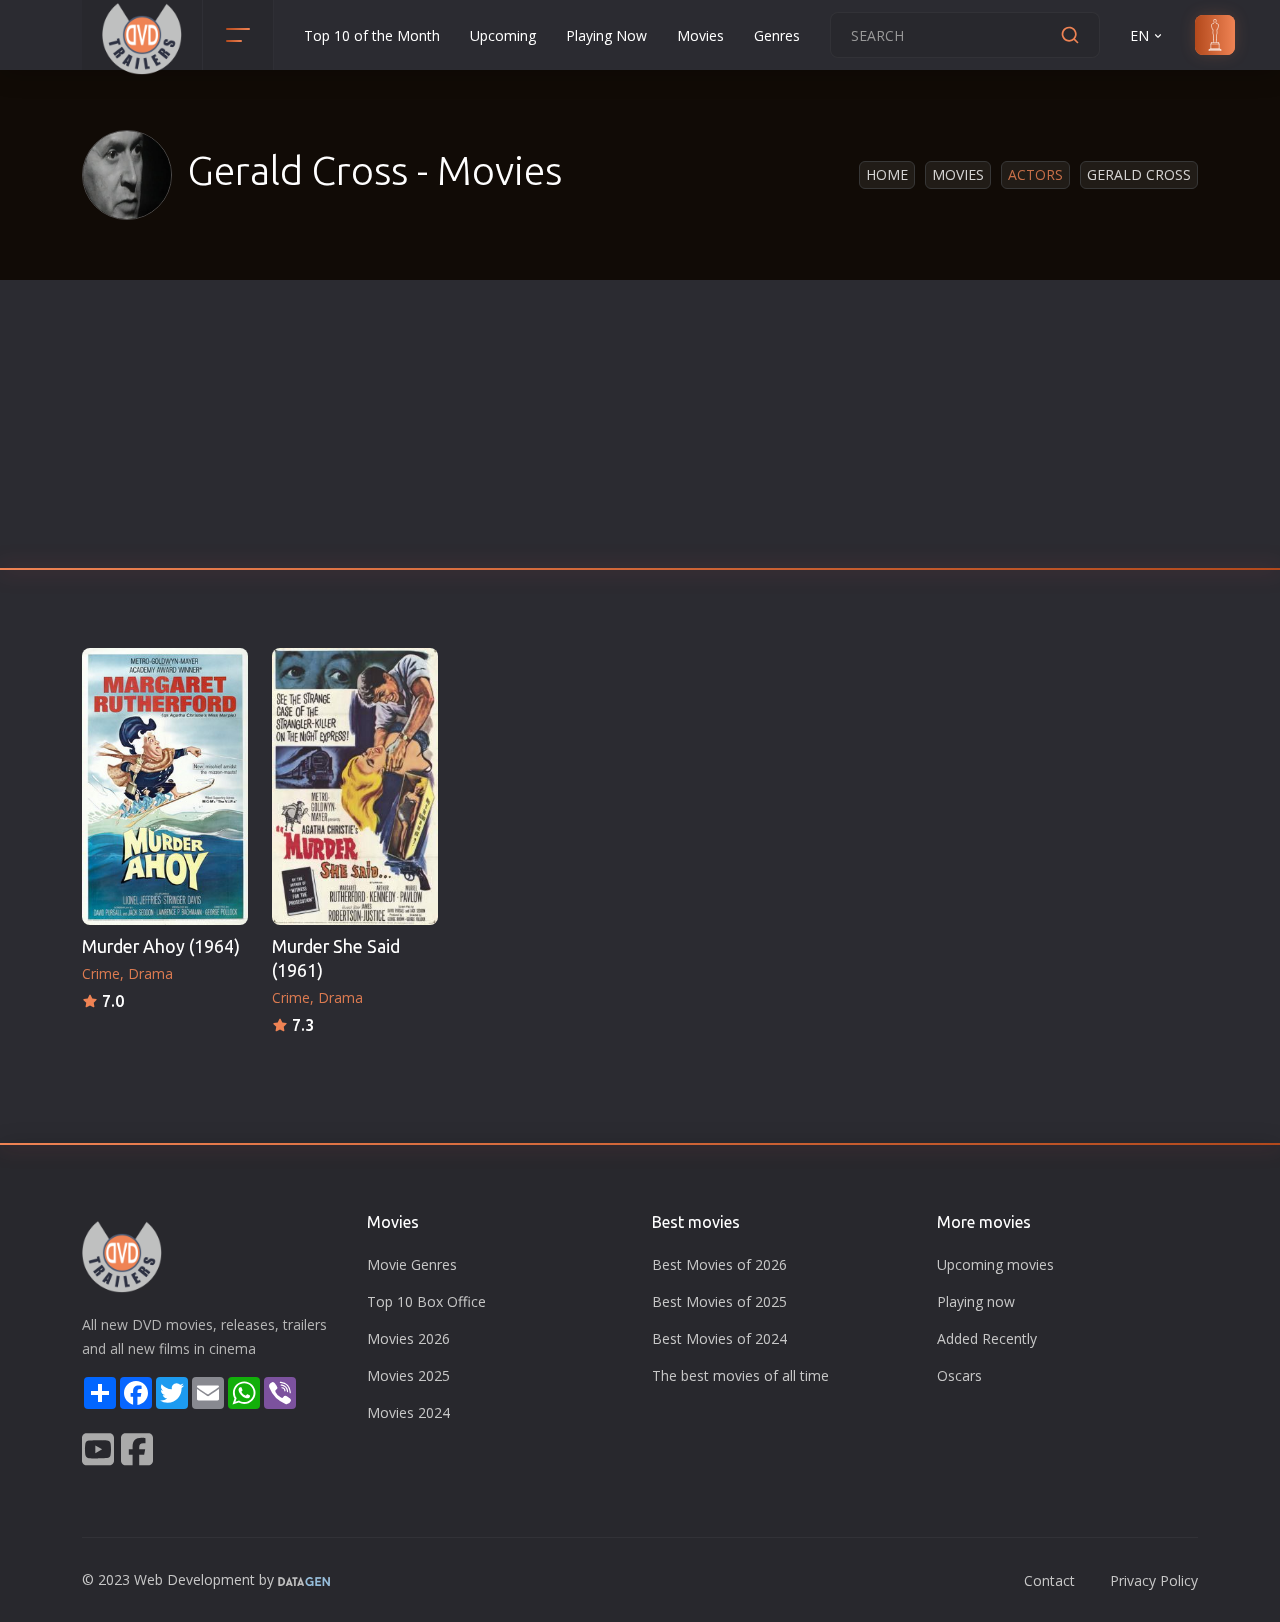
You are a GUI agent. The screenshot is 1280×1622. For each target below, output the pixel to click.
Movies (700, 35)
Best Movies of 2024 (719, 1338)
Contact (1049, 1580)
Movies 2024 (408, 1412)
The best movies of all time (740, 1375)
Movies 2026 (408, 1338)
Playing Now (606, 35)
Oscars (959, 1375)
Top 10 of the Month (372, 35)
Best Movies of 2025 (719, 1301)
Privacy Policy (1154, 1580)
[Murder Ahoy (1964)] (165, 786)
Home (887, 174)
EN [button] (1139, 35)
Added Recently (987, 1338)
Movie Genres (412, 1264)
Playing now (976, 1301)
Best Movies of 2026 (719, 1264)
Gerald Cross (1139, 174)
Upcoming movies (995, 1264)
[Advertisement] (640, 430)
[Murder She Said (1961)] (355, 786)
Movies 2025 (408, 1375)
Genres (777, 35)
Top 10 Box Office (426, 1301)
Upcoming (503, 35)
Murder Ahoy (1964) (161, 946)
